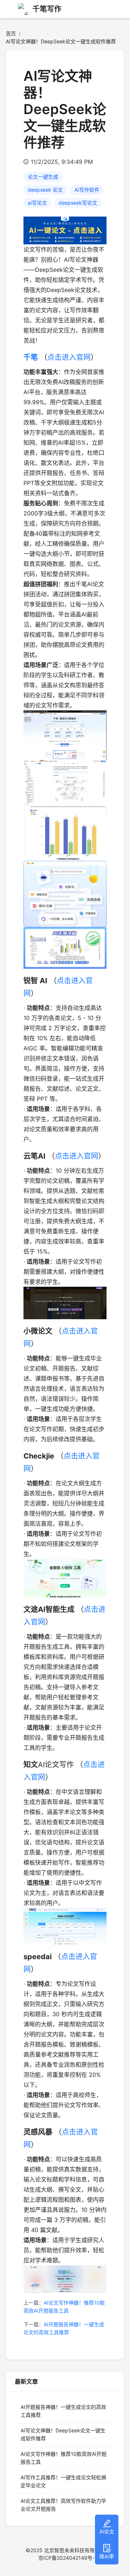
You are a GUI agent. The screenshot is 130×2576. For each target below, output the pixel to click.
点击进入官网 (69, 357)
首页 (11, 33)
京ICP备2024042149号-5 (68, 2558)
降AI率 (107, 2556)
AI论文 (107, 2531)
